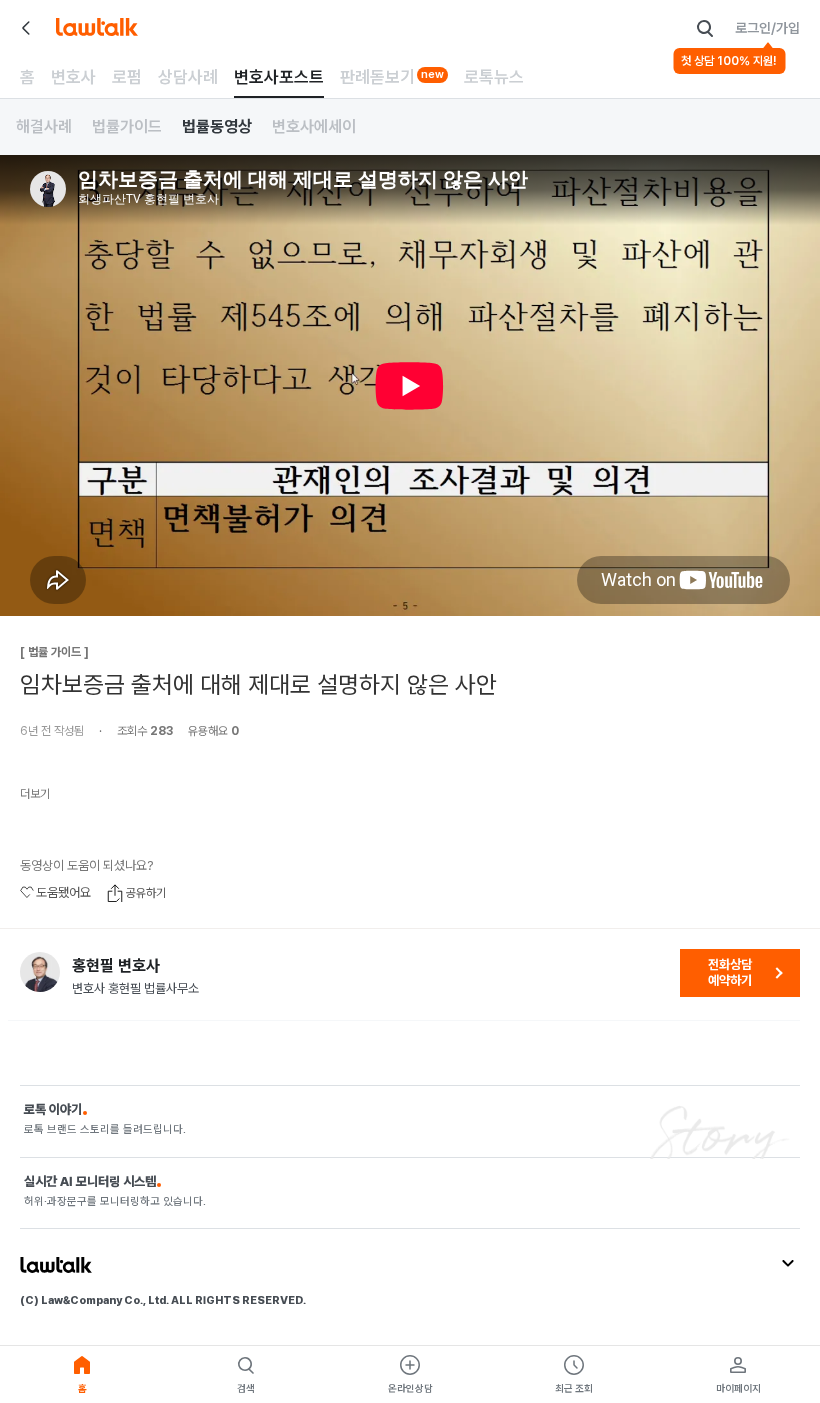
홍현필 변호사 (116, 966)
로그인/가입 (767, 28)
